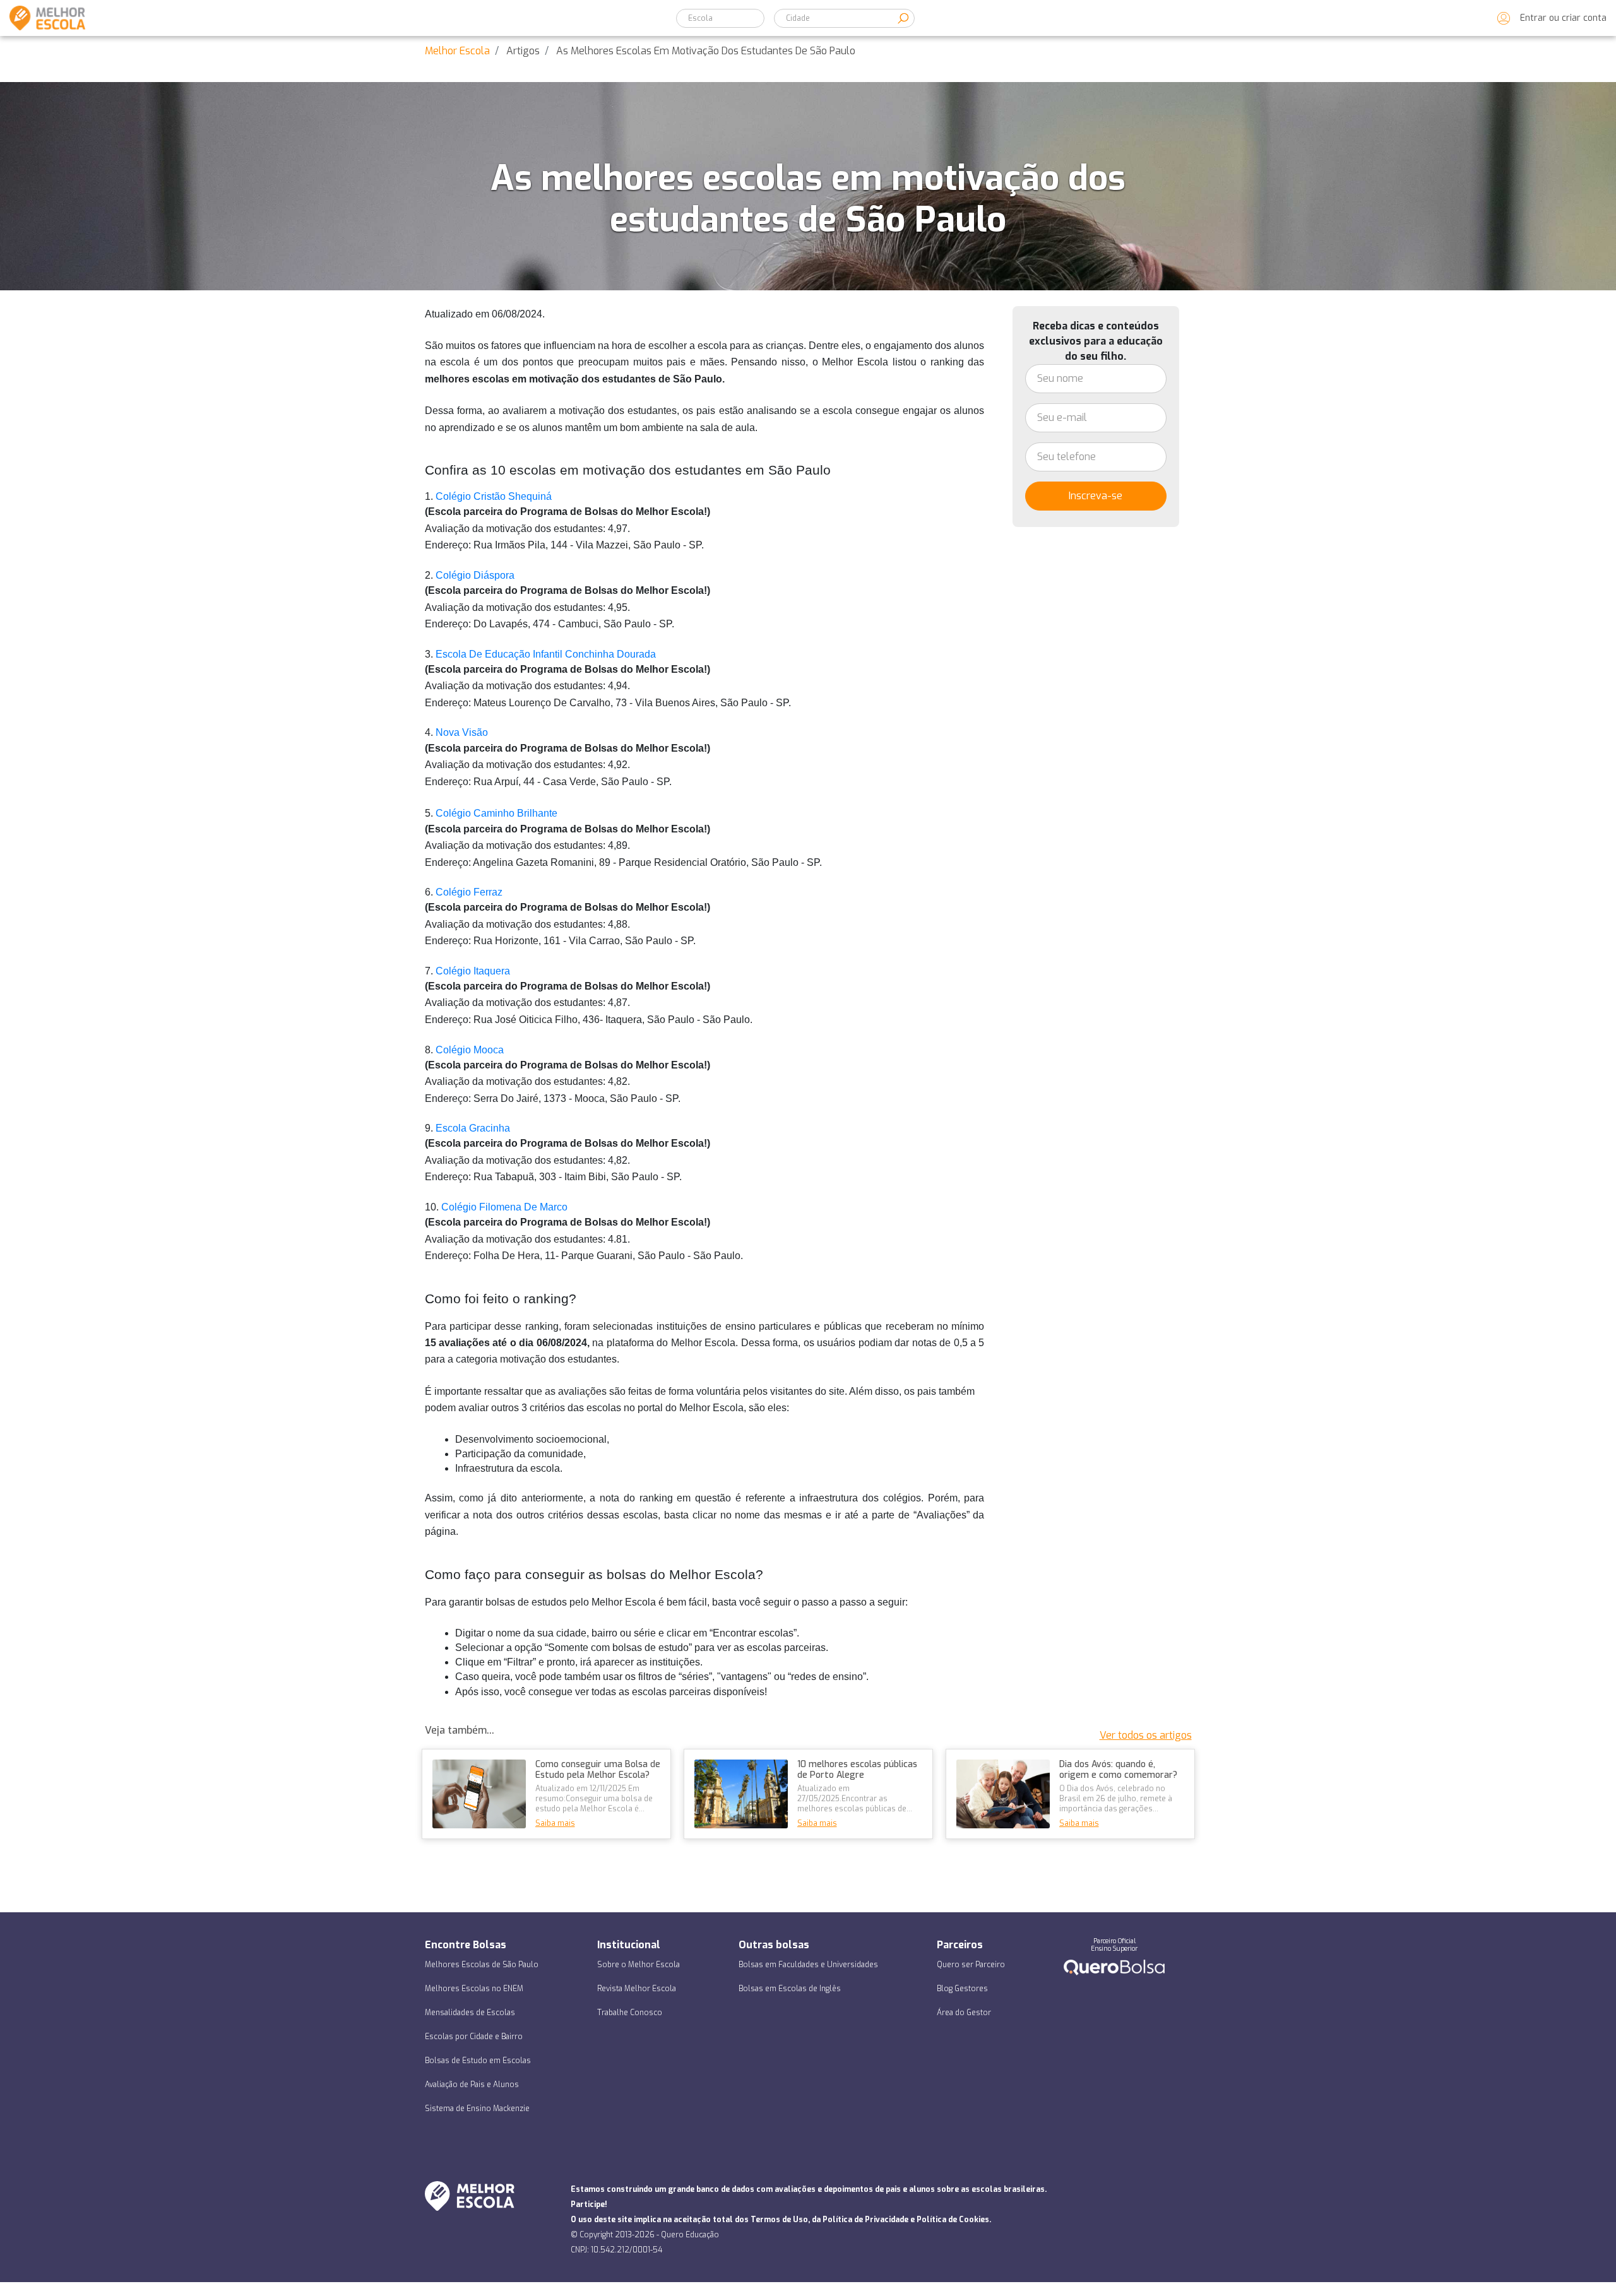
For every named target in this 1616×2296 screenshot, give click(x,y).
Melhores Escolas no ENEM (474, 1989)
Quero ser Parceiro (971, 1965)
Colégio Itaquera (473, 971)
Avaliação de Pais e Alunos (472, 2085)
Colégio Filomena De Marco (504, 1207)
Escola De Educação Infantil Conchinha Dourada (546, 654)
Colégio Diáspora (476, 575)
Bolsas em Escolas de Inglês (790, 1989)
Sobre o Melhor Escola (639, 1965)
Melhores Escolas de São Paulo (482, 1965)
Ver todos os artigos (1146, 1735)
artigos (523, 51)
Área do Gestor (964, 2013)
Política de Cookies (953, 2220)
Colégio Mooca (471, 1050)
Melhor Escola (457, 51)
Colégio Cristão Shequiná (494, 496)
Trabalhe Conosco (630, 2013)
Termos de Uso (779, 2220)
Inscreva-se (1096, 496)
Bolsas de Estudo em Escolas (478, 2061)
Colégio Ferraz (469, 892)
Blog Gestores (962, 1989)
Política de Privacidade (865, 2220)
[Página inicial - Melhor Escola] (43, 18)
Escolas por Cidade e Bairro (474, 2037)
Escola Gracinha (473, 1128)
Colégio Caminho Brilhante (496, 813)
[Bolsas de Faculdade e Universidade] (1114, 1966)
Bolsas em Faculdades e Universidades (808, 1965)
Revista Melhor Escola (637, 1989)
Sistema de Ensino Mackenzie (477, 2109)
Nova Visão (462, 732)
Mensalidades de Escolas (470, 2013)
